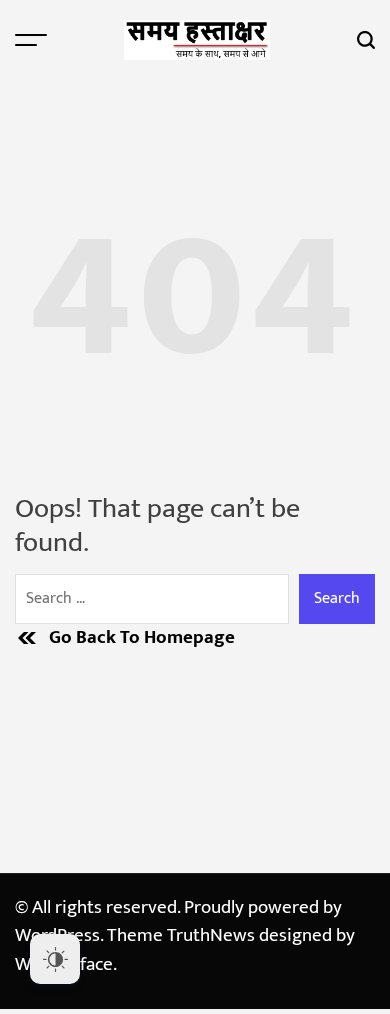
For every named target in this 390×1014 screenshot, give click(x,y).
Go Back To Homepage (142, 638)
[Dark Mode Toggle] (55, 959)
